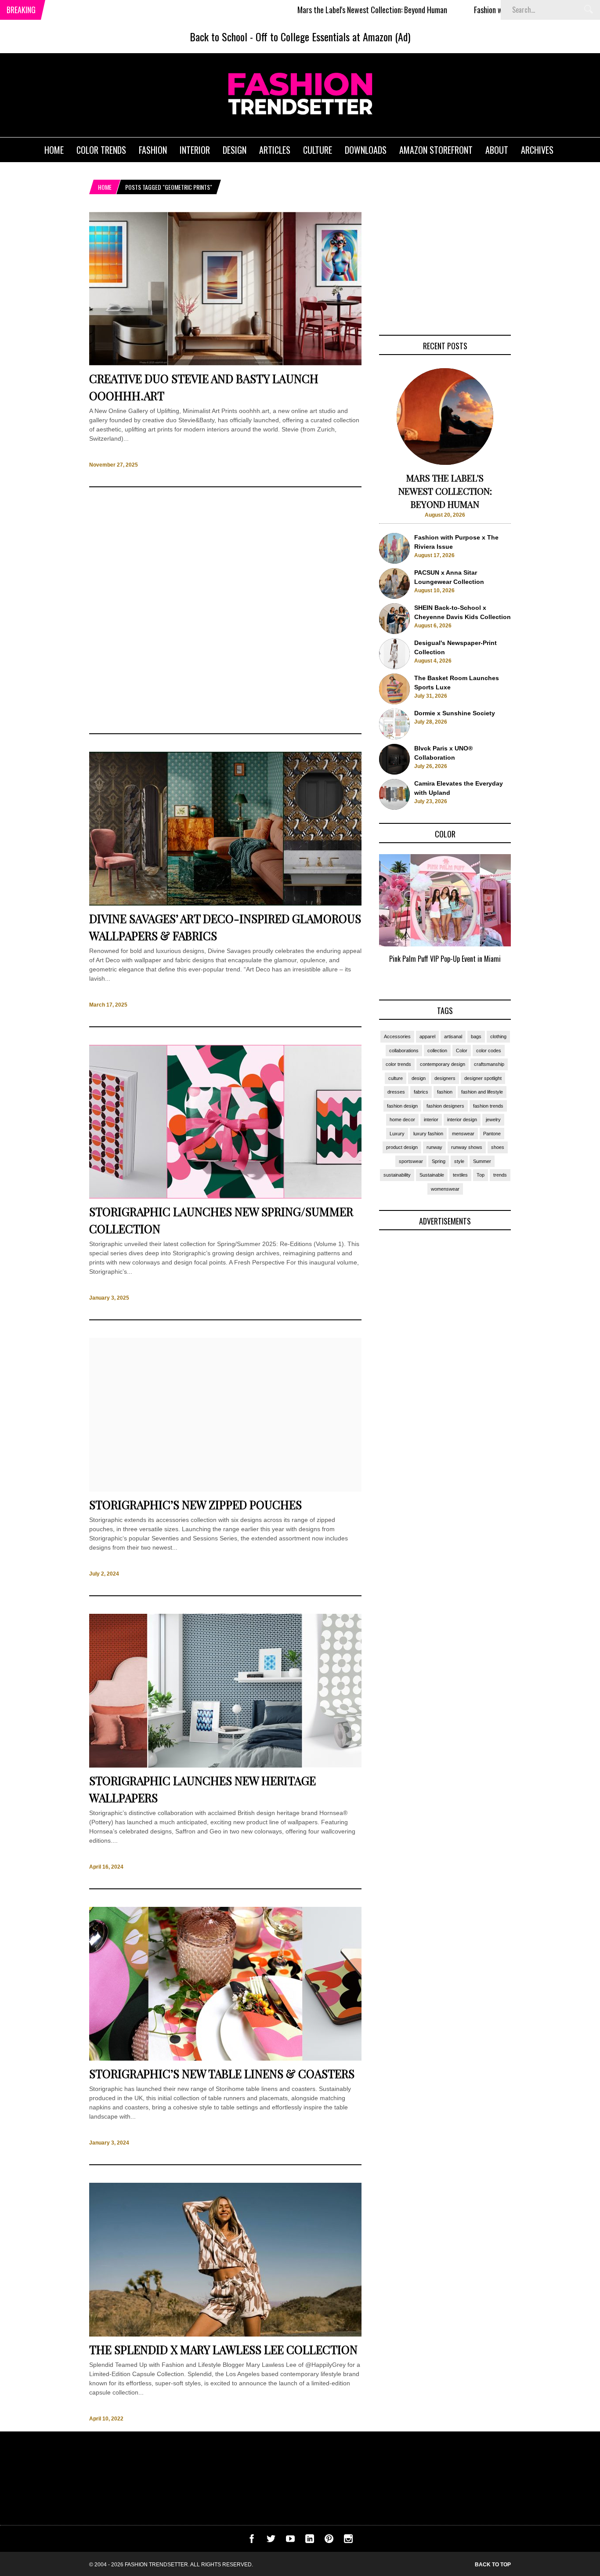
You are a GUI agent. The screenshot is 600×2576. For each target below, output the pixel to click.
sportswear (411, 1161)
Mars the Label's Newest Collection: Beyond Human (305, 10)
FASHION (153, 150)
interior (431, 1120)
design (419, 1078)
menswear (463, 1134)
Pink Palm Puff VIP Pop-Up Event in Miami (445, 959)
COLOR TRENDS (101, 150)
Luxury (397, 1134)
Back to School (219, 36)
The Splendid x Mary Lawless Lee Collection (223, 2350)
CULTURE (318, 150)
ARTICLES (275, 150)
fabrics (421, 1092)
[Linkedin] (310, 2541)
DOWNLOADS (366, 150)
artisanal (453, 1036)
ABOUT (497, 150)
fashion (445, 1092)
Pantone (492, 1134)
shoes (498, 1147)
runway (434, 1147)
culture (396, 1078)
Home (105, 187)
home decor (402, 1120)
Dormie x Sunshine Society (455, 713)
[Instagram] (348, 2541)
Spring (439, 1161)
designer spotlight (483, 1078)
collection (437, 1051)
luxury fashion (428, 1134)
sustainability (397, 1175)
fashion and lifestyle (482, 1092)
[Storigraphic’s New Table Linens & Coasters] (225, 2058)
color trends (398, 1064)
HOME (54, 150)
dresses (396, 1092)
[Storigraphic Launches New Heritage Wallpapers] (225, 1765)
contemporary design (443, 1064)
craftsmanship (489, 1064)
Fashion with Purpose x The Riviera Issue (466, 10)
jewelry (493, 1120)
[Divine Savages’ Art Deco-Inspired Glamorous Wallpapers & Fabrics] (225, 903)
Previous (362, 919)
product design (402, 1147)
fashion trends (488, 1106)
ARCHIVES (537, 150)
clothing (498, 1036)
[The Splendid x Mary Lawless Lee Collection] (225, 2334)
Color (462, 1051)
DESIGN (235, 150)
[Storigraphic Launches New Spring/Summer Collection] (225, 1196)
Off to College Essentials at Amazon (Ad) (333, 36)
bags (476, 1036)
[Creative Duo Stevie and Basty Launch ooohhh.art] (225, 363)
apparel (427, 1036)
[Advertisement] (225, 610)
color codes (489, 1051)
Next (529, 919)
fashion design (402, 1106)
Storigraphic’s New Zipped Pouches (195, 1505)
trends (500, 1175)
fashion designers (445, 1106)
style (459, 1161)
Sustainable (432, 1175)
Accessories (397, 1036)
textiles (460, 1175)
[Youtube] (290, 2541)
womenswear (445, 1189)
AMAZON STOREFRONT (436, 150)
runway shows (467, 1147)
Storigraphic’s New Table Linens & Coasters (222, 2074)
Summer (482, 1161)
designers (445, 1078)
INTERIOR (195, 150)
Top (481, 1175)
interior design (462, 1120)
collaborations (404, 1051)
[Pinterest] (329, 2541)
